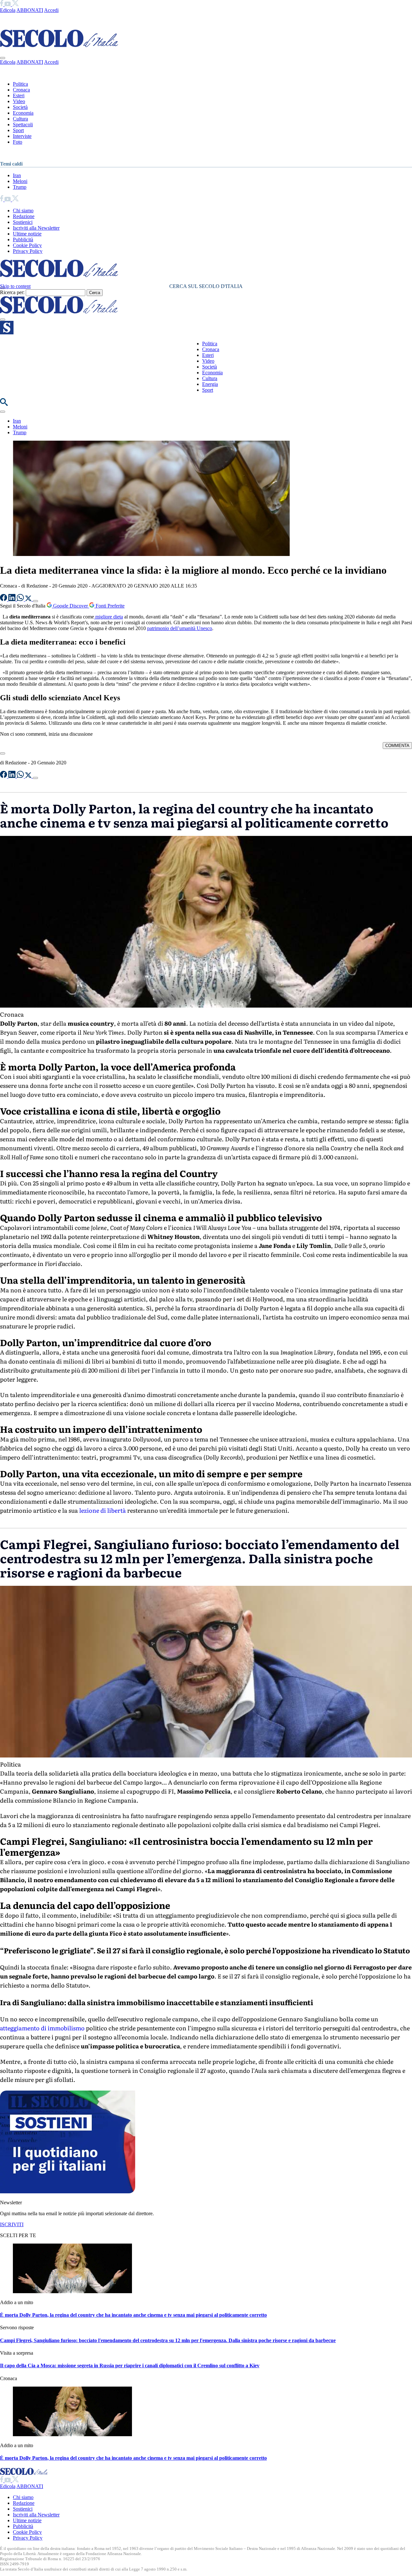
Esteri (19, 96)
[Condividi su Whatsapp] (21, 599)
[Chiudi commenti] (3, 753)
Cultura (20, 119)
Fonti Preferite (109, 606)
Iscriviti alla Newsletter (36, 228)
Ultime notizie (27, 234)
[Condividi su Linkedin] (13, 599)
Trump (20, 187)
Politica (20, 84)
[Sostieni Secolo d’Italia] (68, 2192)
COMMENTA (397, 746)
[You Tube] (8, 4)
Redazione (24, 216)
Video (19, 101)
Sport (18, 130)
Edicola (8, 10)
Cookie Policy (27, 245)
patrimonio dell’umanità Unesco (180, 628)
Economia (23, 113)
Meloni (20, 181)
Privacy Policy (28, 251)
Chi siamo (23, 211)
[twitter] (15, 4)
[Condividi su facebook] (4, 599)
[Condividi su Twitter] (29, 599)
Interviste (22, 136)
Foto (18, 142)
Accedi (51, 10)
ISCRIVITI (12, 2224)
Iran (17, 175)
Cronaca (21, 90)
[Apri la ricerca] (4, 404)
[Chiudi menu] (3, 58)
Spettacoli (23, 124)
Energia (210, 384)
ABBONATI (30, 10)
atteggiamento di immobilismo (42, 2028)
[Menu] (3, 320)
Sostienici (23, 222)
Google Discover (70, 606)
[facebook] (2, 4)
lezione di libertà (102, 1510)
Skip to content (15, 286)
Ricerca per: (12, 292)
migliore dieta (108, 617)
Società (20, 107)
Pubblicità (23, 239)
